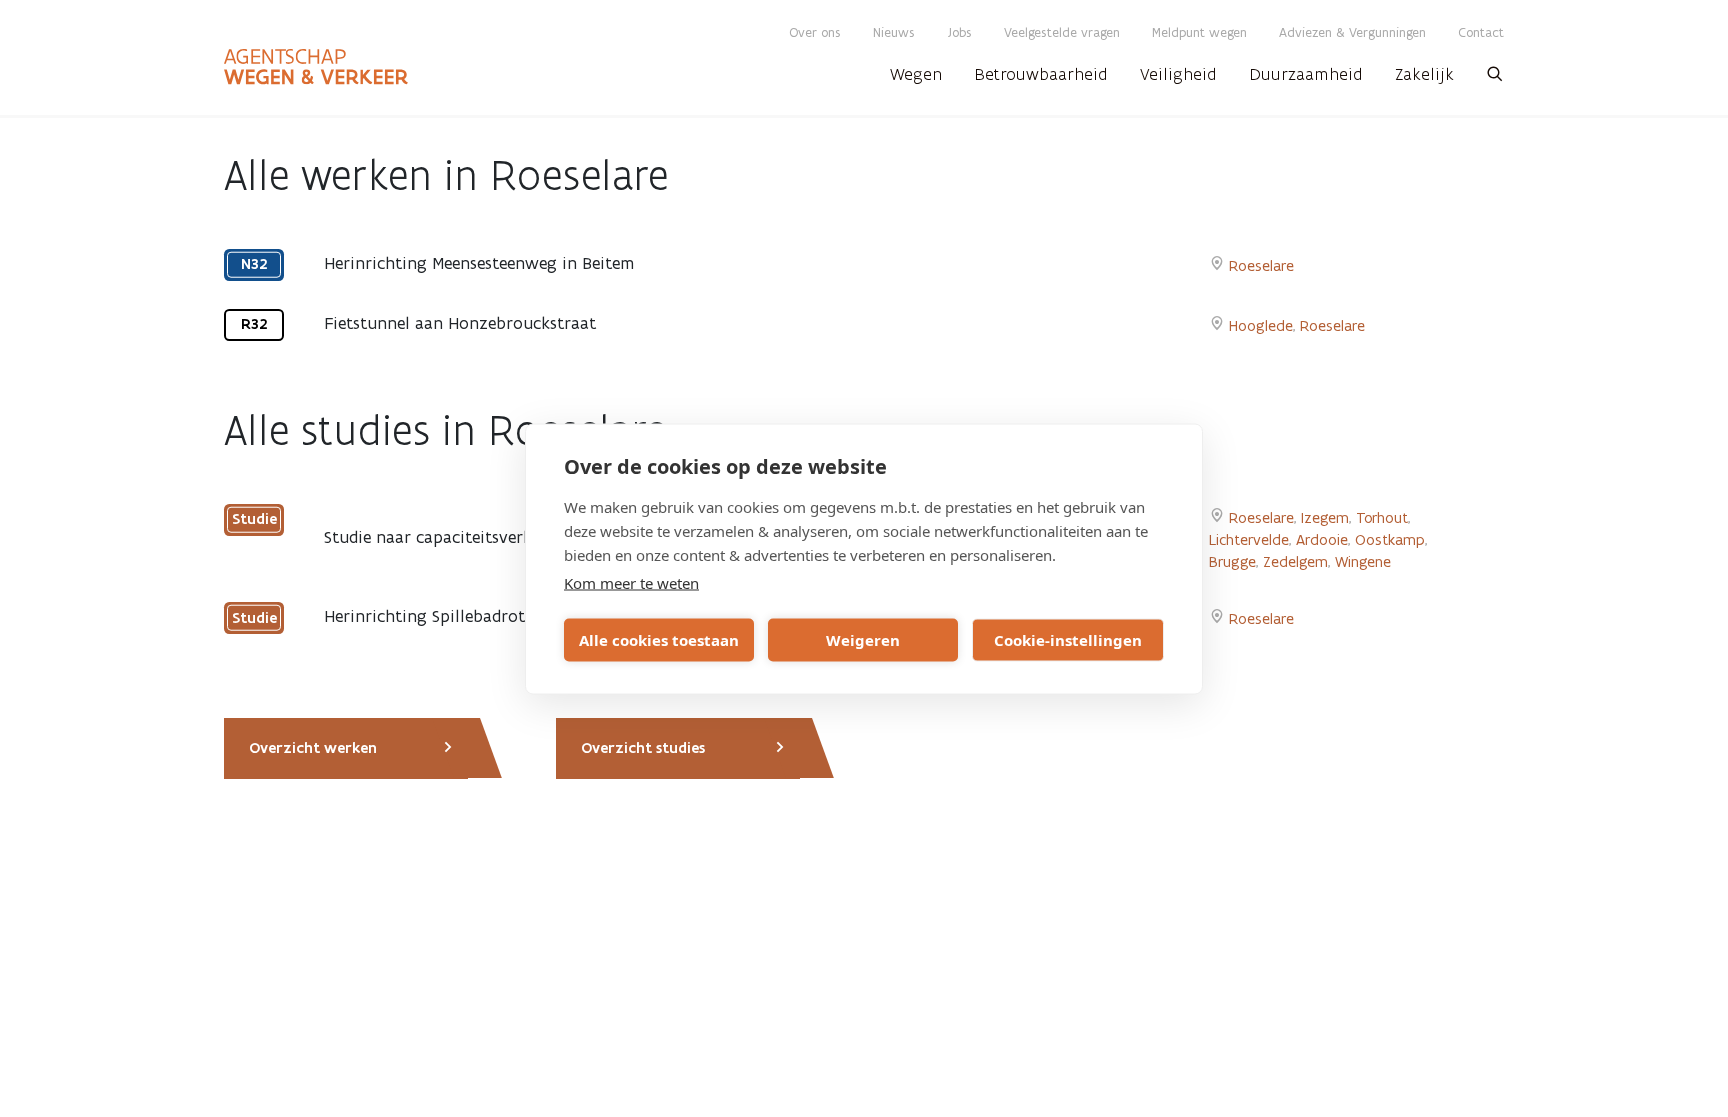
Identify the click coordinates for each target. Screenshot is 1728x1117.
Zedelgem (1295, 561)
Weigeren (863, 640)
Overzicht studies (643, 748)
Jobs (959, 32)
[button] (1495, 80)
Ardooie (1322, 539)
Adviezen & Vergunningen (1352, 32)
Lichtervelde (1249, 539)
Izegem (1325, 517)
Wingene (1363, 561)
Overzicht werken (313, 748)
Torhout (1382, 517)
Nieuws (894, 32)
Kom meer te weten (631, 582)
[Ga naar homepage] (316, 67)
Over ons (815, 32)
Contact (1481, 32)
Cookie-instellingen (1068, 640)
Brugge (1232, 561)
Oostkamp (1390, 539)
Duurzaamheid (1306, 74)
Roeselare (1261, 265)
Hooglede (1261, 325)
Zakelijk (1424, 74)
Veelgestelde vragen (1062, 32)
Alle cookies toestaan (659, 640)
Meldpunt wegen (1199, 32)
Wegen (916, 74)
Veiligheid (1178, 74)
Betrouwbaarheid (1041, 74)
